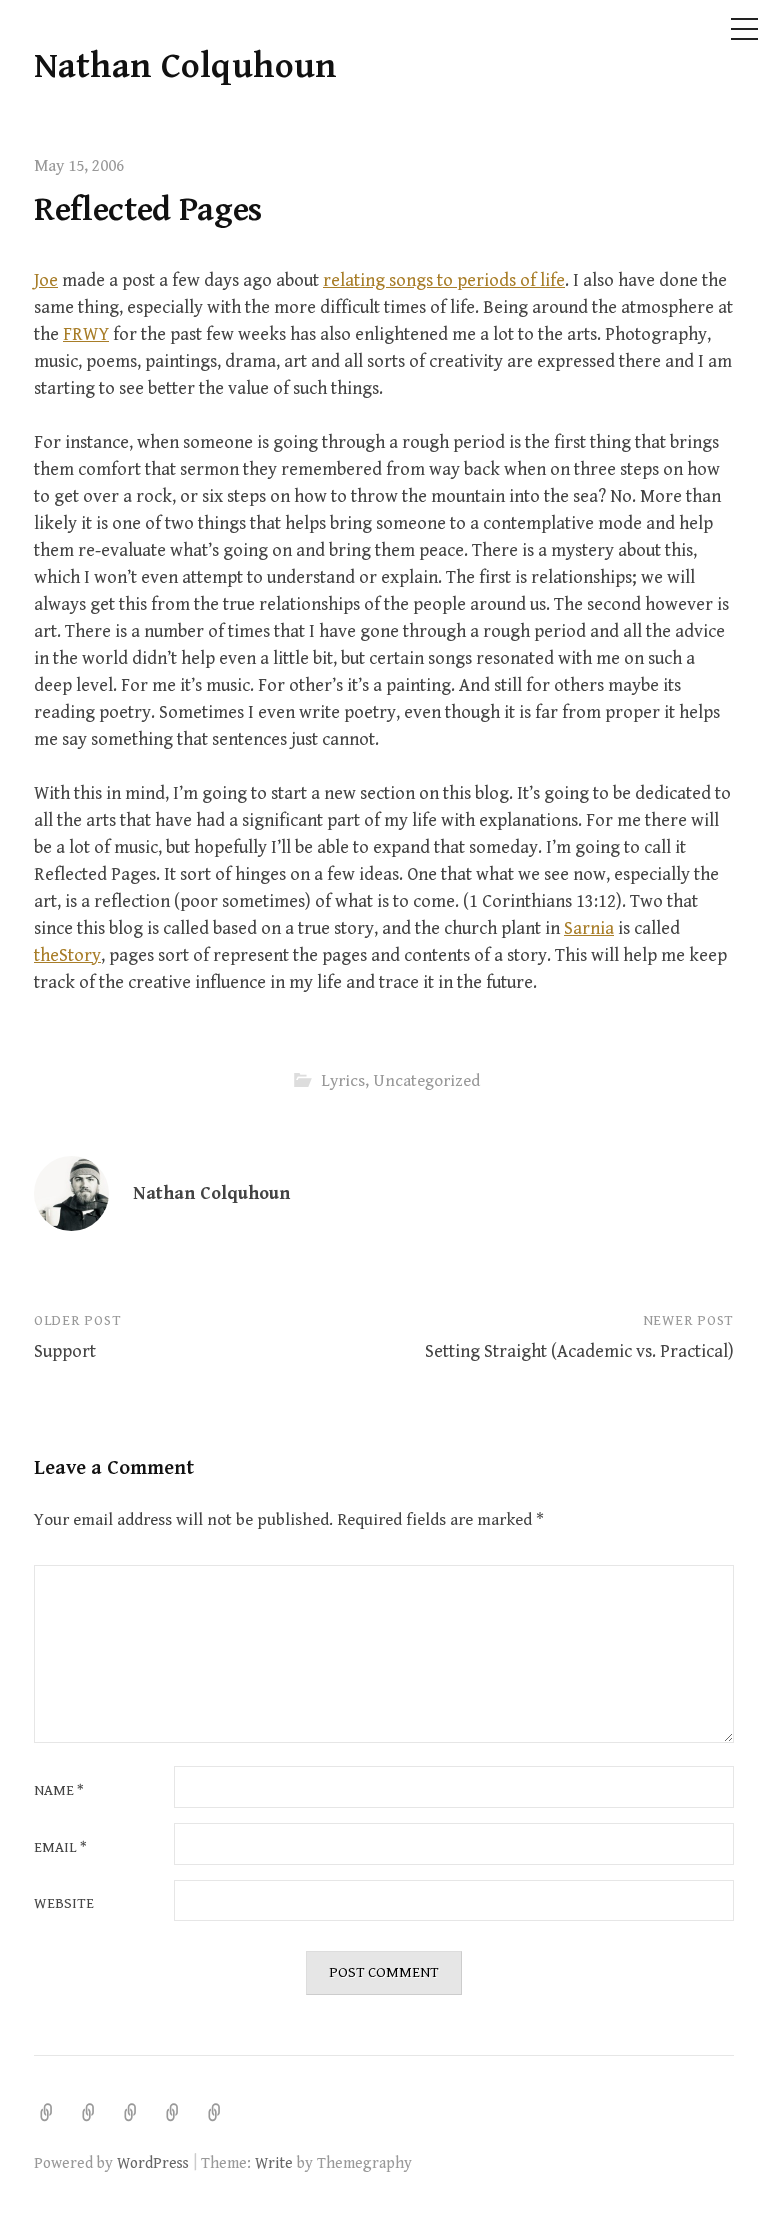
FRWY (86, 334)
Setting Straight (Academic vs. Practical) (579, 1351)
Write (274, 2163)
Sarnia (589, 928)
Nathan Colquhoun (185, 66)
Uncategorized (426, 1081)
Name (59, 1791)
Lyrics (343, 1081)
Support (65, 1351)
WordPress (153, 2163)
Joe (46, 280)
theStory (67, 955)
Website (64, 1904)
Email (60, 1848)
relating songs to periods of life (444, 280)
